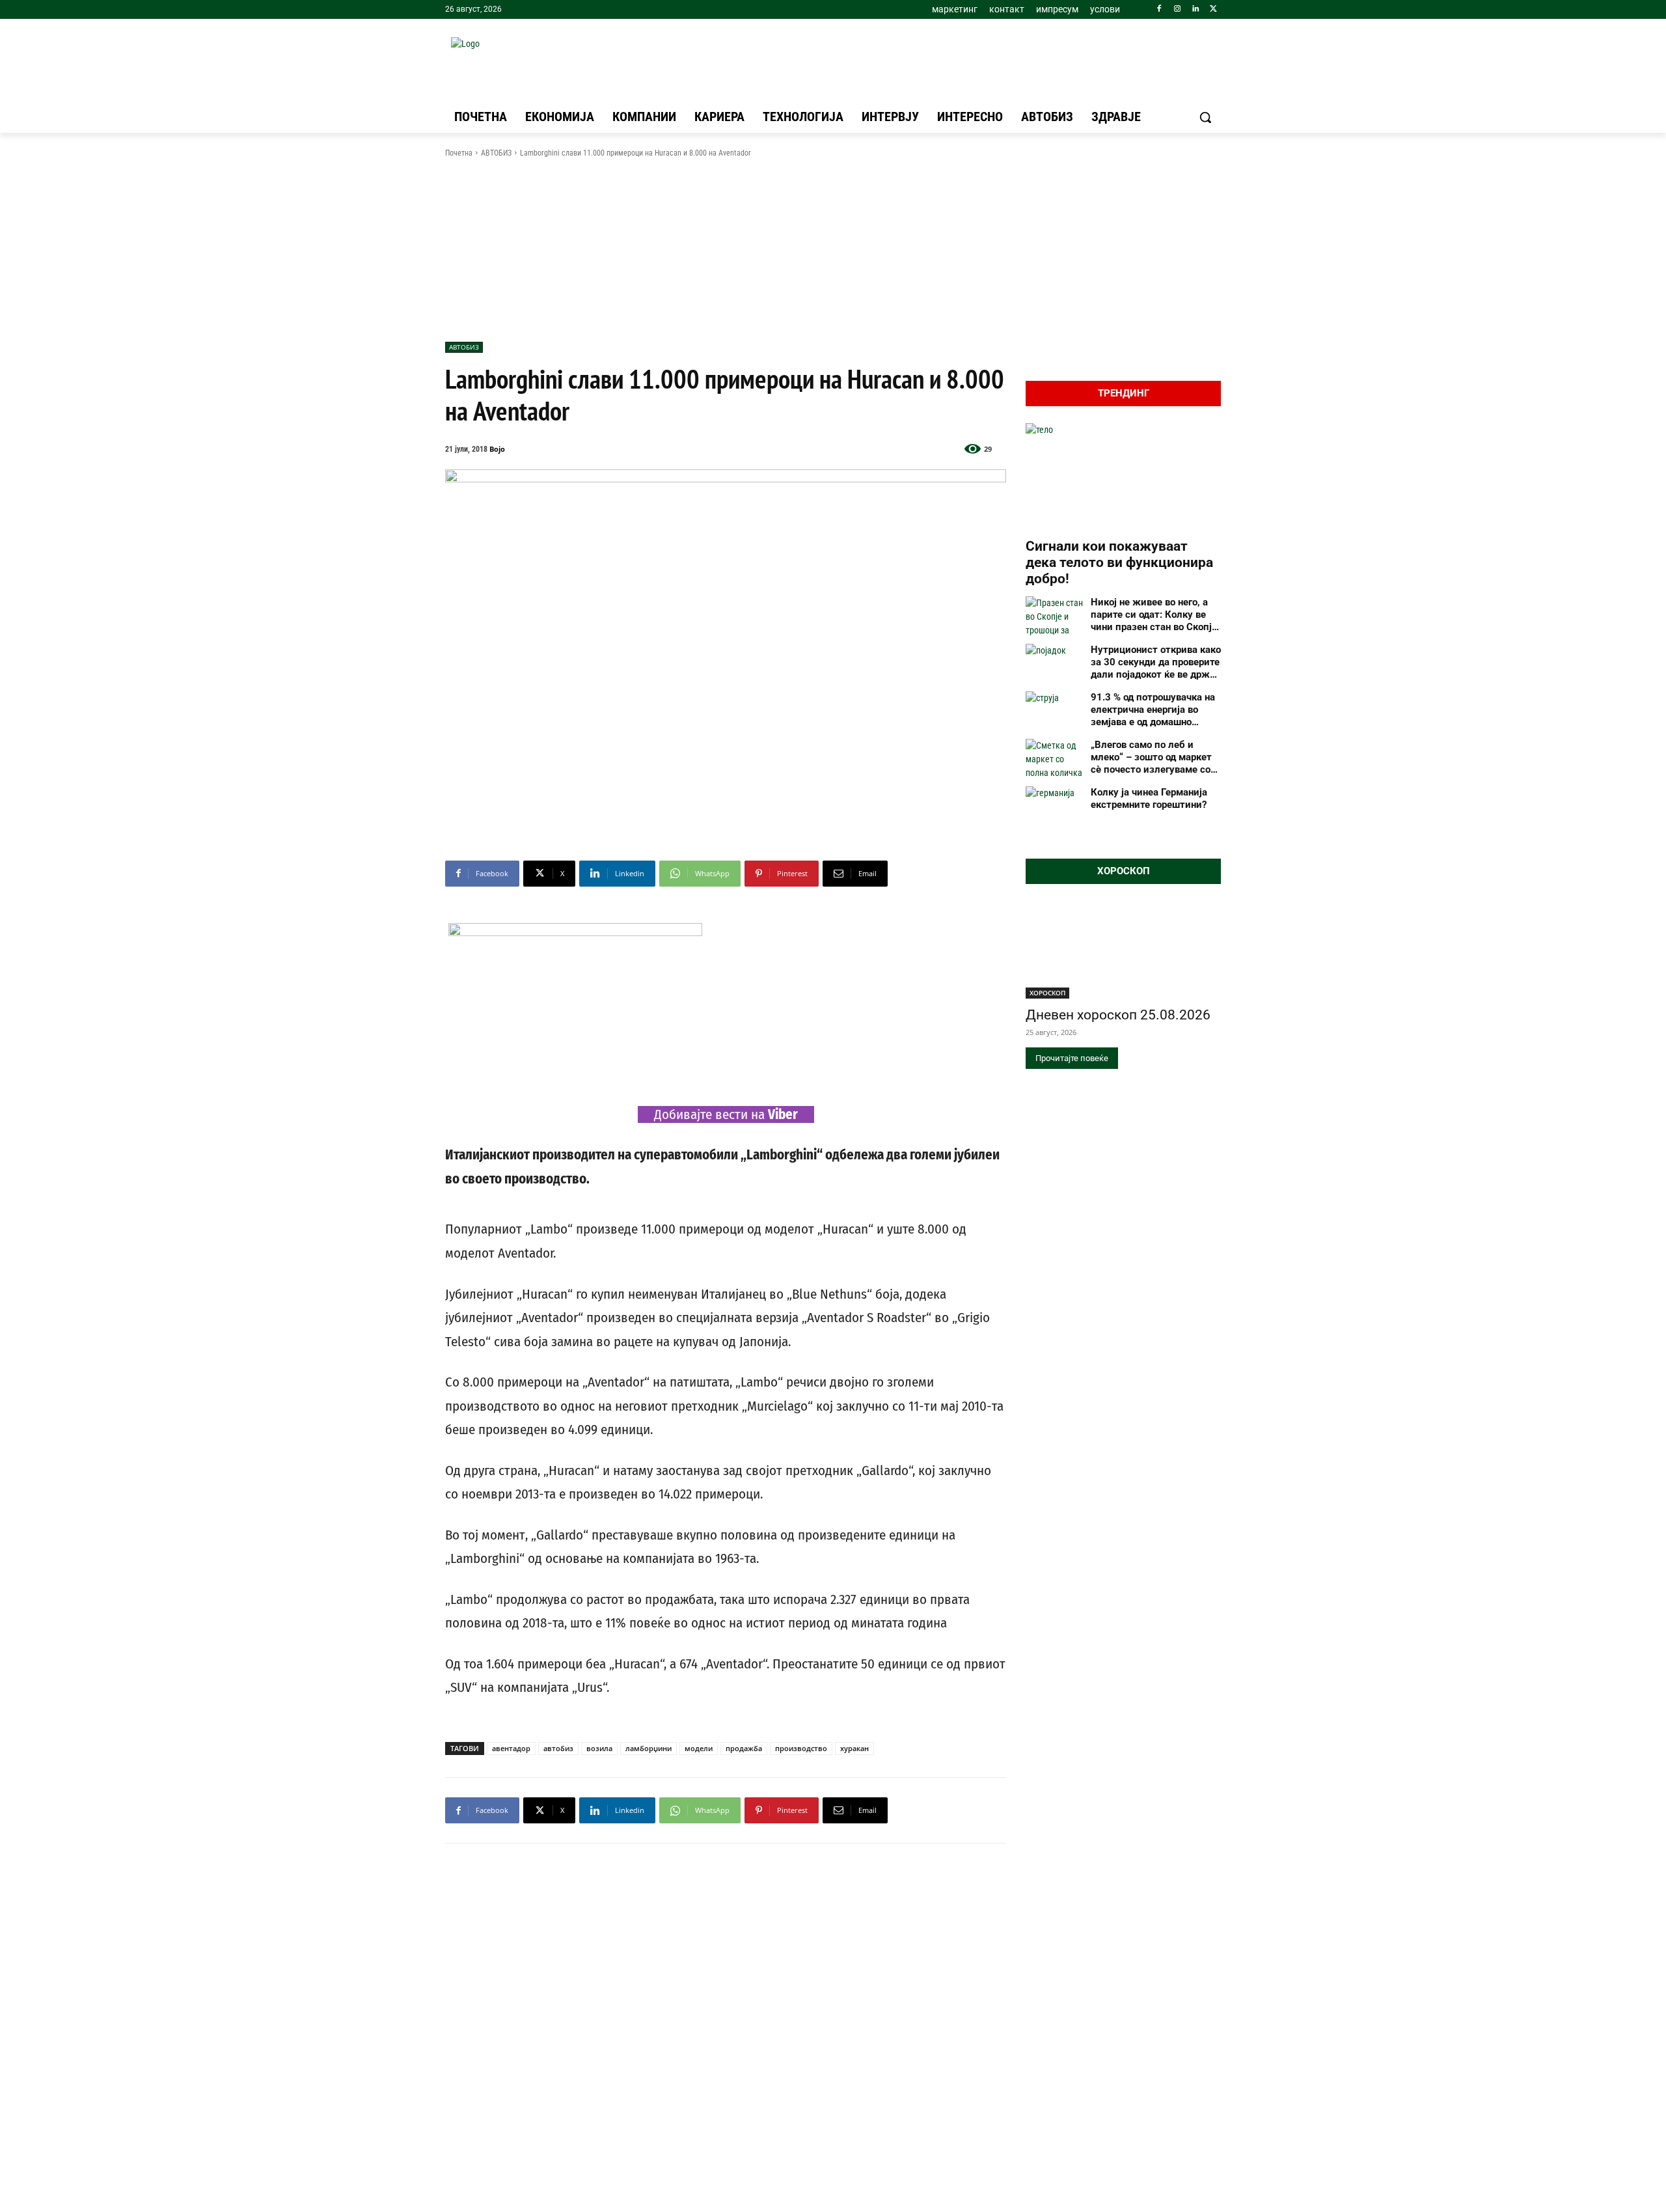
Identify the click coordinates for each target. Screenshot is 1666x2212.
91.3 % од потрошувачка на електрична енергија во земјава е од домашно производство (1153, 710)
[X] (1213, 9)
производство (801, 1748)
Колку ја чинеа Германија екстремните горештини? (1149, 798)
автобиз (558, 1748)
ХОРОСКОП (1047, 993)
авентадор (511, 1748)
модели (699, 1748)
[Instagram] (1178, 9)
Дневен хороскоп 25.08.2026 (1118, 1015)
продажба (744, 1748)
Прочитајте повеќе (1072, 1058)
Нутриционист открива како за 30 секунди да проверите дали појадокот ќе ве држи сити (1156, 662)
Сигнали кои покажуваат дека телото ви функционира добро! (1119, 562)
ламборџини (649, 1748)
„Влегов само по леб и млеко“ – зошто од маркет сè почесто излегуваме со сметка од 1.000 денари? (1151, 757)
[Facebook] (1159, 9)
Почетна (459, 153)
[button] (1205, 117)
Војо (497, 449)
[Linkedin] (1195, 9)
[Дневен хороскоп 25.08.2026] (1123, 950)
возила (599, 1748)
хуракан (854, 1748)
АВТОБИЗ (496, 153)
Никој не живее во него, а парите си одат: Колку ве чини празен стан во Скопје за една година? (1154, 615)
